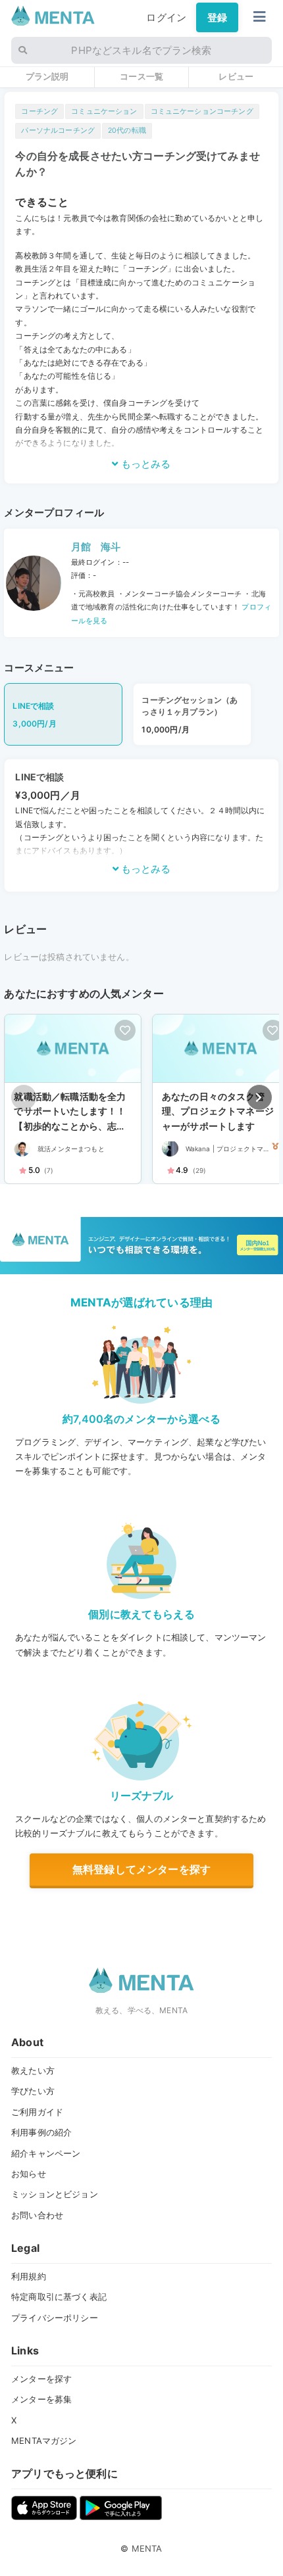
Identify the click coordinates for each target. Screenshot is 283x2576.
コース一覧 (141, 76)
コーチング (39, 111)
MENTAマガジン (44, 2441)
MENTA (147, 2548)
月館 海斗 (96, 547)
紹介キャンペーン (46, 2153)
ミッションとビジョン (55, 2194)
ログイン (166, 17)
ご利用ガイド (37, 2112)
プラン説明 (47, 76)
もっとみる (144, 464)
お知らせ (29, 2174)
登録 (217, 17)
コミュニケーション (104, 111)
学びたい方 (33, 2091)
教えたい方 (33, 2070)
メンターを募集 (41, 2399)
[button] (259, 1097)
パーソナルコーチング (58, 131)
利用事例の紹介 (41, 2132)
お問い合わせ (37, 2215)
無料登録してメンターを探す (141, 1869)
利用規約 (29, 2276)
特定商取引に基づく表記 (59, 2297)
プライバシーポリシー (55, 2318)
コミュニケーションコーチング (202, 111)
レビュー (236, 76)
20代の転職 (127, 131)
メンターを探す (41, 2379)
